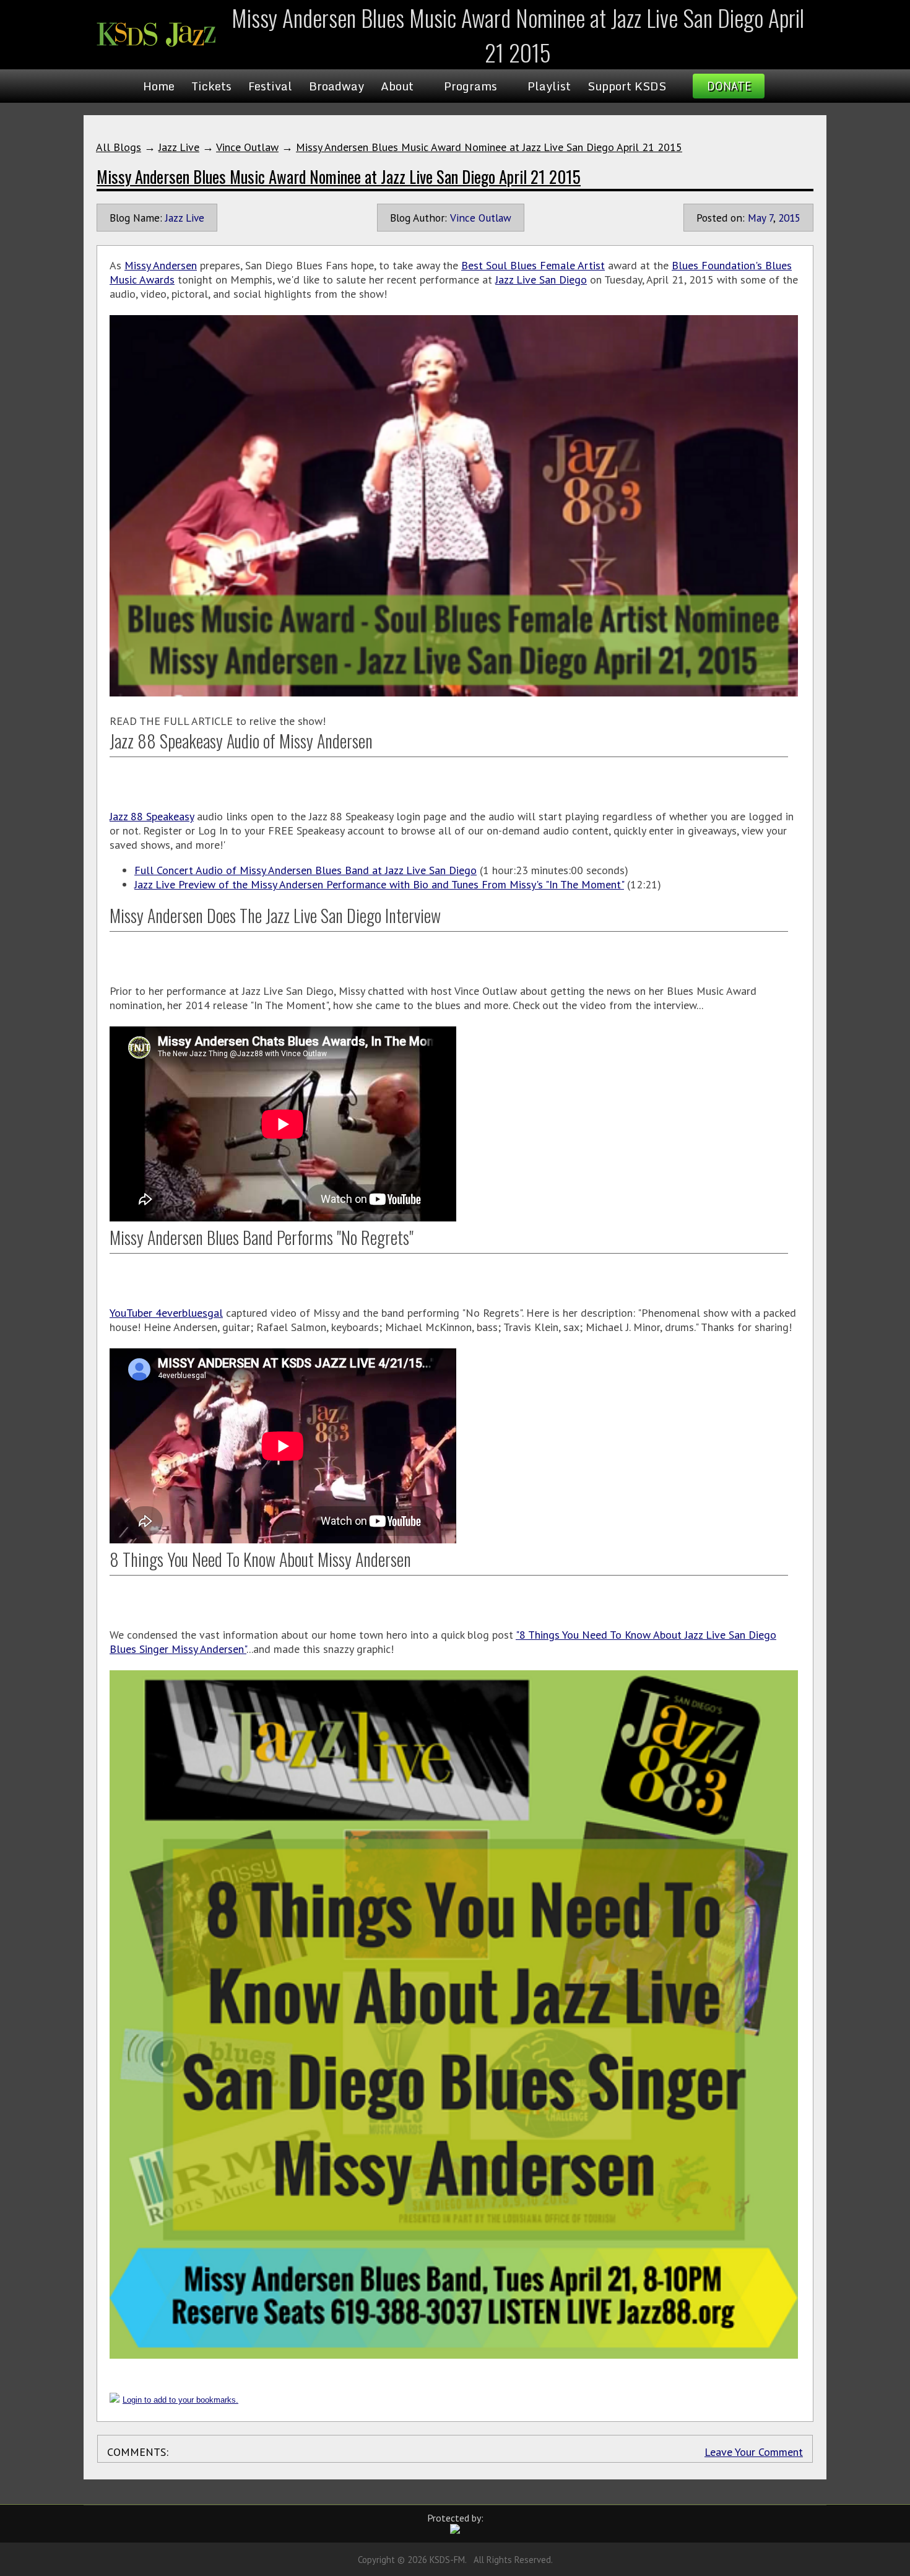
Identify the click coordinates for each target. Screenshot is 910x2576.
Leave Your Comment (754, 2452)
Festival (270, 86)
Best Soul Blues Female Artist (533, 265)
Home (159, 86)
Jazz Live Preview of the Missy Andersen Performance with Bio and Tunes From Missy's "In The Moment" (379, 884)
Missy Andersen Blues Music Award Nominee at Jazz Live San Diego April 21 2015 (489, 147)
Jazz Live (179, 147)
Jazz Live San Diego (541, 280)
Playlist (549, 86)
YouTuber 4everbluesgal (166, 1313)
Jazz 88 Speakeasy (152, 816)
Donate (729, 86)
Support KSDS (627, 86)
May (757, 218)
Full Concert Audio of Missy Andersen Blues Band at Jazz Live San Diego (305, 870)
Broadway (336, 86)
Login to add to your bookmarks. (180, 2400)
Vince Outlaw (247, 147)
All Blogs (119, 147)
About (397, 86)
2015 (789, 218)
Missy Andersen (161, 265)
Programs (470, 86)
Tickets (211, 86)
